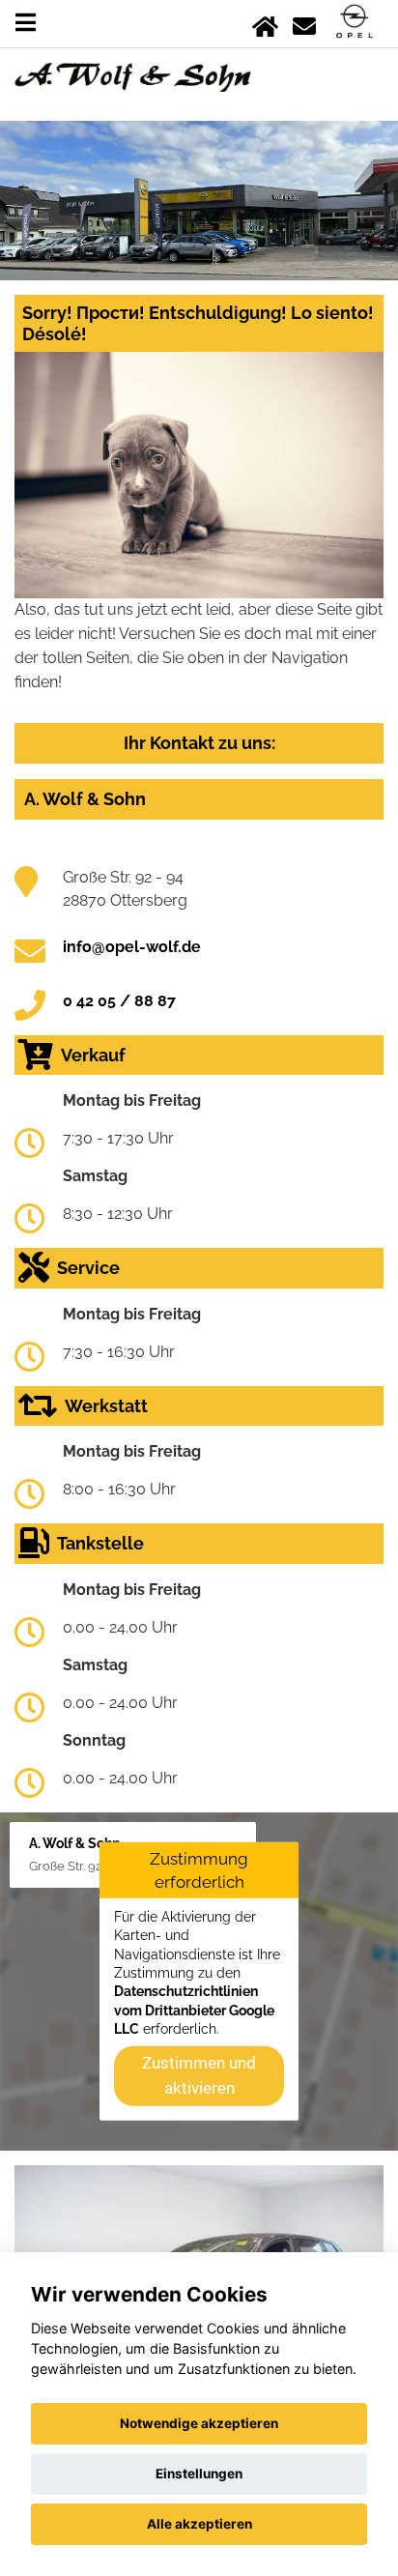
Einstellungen (199, 2474)
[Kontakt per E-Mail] (304, 23)
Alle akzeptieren (199, 2524)
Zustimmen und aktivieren (199, 2075)
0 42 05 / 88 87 (119, 1001)
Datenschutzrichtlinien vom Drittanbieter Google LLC (194, 2010)
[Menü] (26, 23)
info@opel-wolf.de (132, 947)
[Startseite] (265, 23)
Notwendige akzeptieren (199, 2423)
